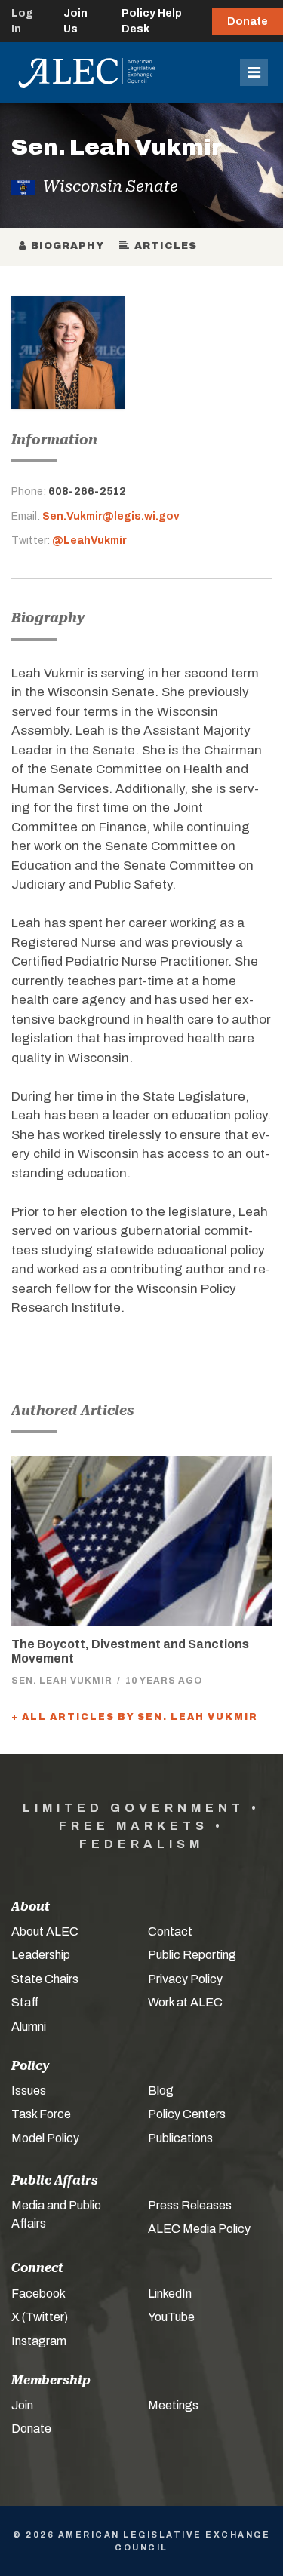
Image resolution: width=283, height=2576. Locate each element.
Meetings (173, 2405)
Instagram (39, 2341)
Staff (25, 2002)
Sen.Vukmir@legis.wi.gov (111, 516)
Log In (22, 21)
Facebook (38, 2294)
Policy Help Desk (152, 21)
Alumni (29, 2026)
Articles (163, 246)
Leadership (41, 1955)
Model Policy (45, 2138)
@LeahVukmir (89, 540)
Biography (65, 246)
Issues (29, 2091)
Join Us (75, 21)
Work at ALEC (185, 2002)
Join (22, 2405)
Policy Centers (187, 2114)
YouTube (171, 2317)
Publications (180, 2138)
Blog (161, 2091)
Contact (170, 1931)
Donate (248, 21)
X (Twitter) (40, 2317)
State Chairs (45, 1979)
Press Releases (190, 2205)
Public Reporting (192, 1955)
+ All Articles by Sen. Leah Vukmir (135, 1717)
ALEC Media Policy (199, 2229)
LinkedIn (170, 2294)
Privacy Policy (185, 1979)
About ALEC (45, 1931)
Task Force (41, 2114)
